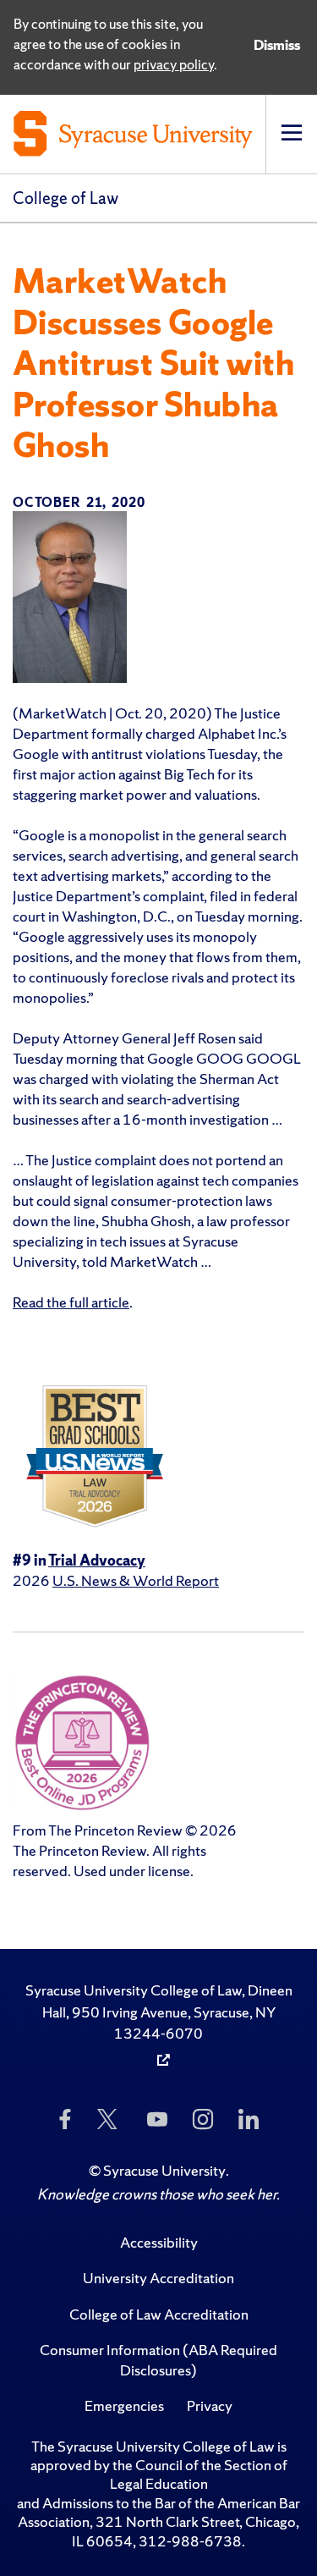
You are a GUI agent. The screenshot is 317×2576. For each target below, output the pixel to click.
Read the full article (71, 1302)
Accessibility (159, 2242)
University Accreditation (158, 2278)
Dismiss (277, 45)
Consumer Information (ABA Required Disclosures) (158, 2360)
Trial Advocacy (97, 1560)
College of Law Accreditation (159, 2314)
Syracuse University (164, 2170)
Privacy (210, 2405)
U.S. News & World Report (136, 1580)
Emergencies (124, 2405)
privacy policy (174, 64)
